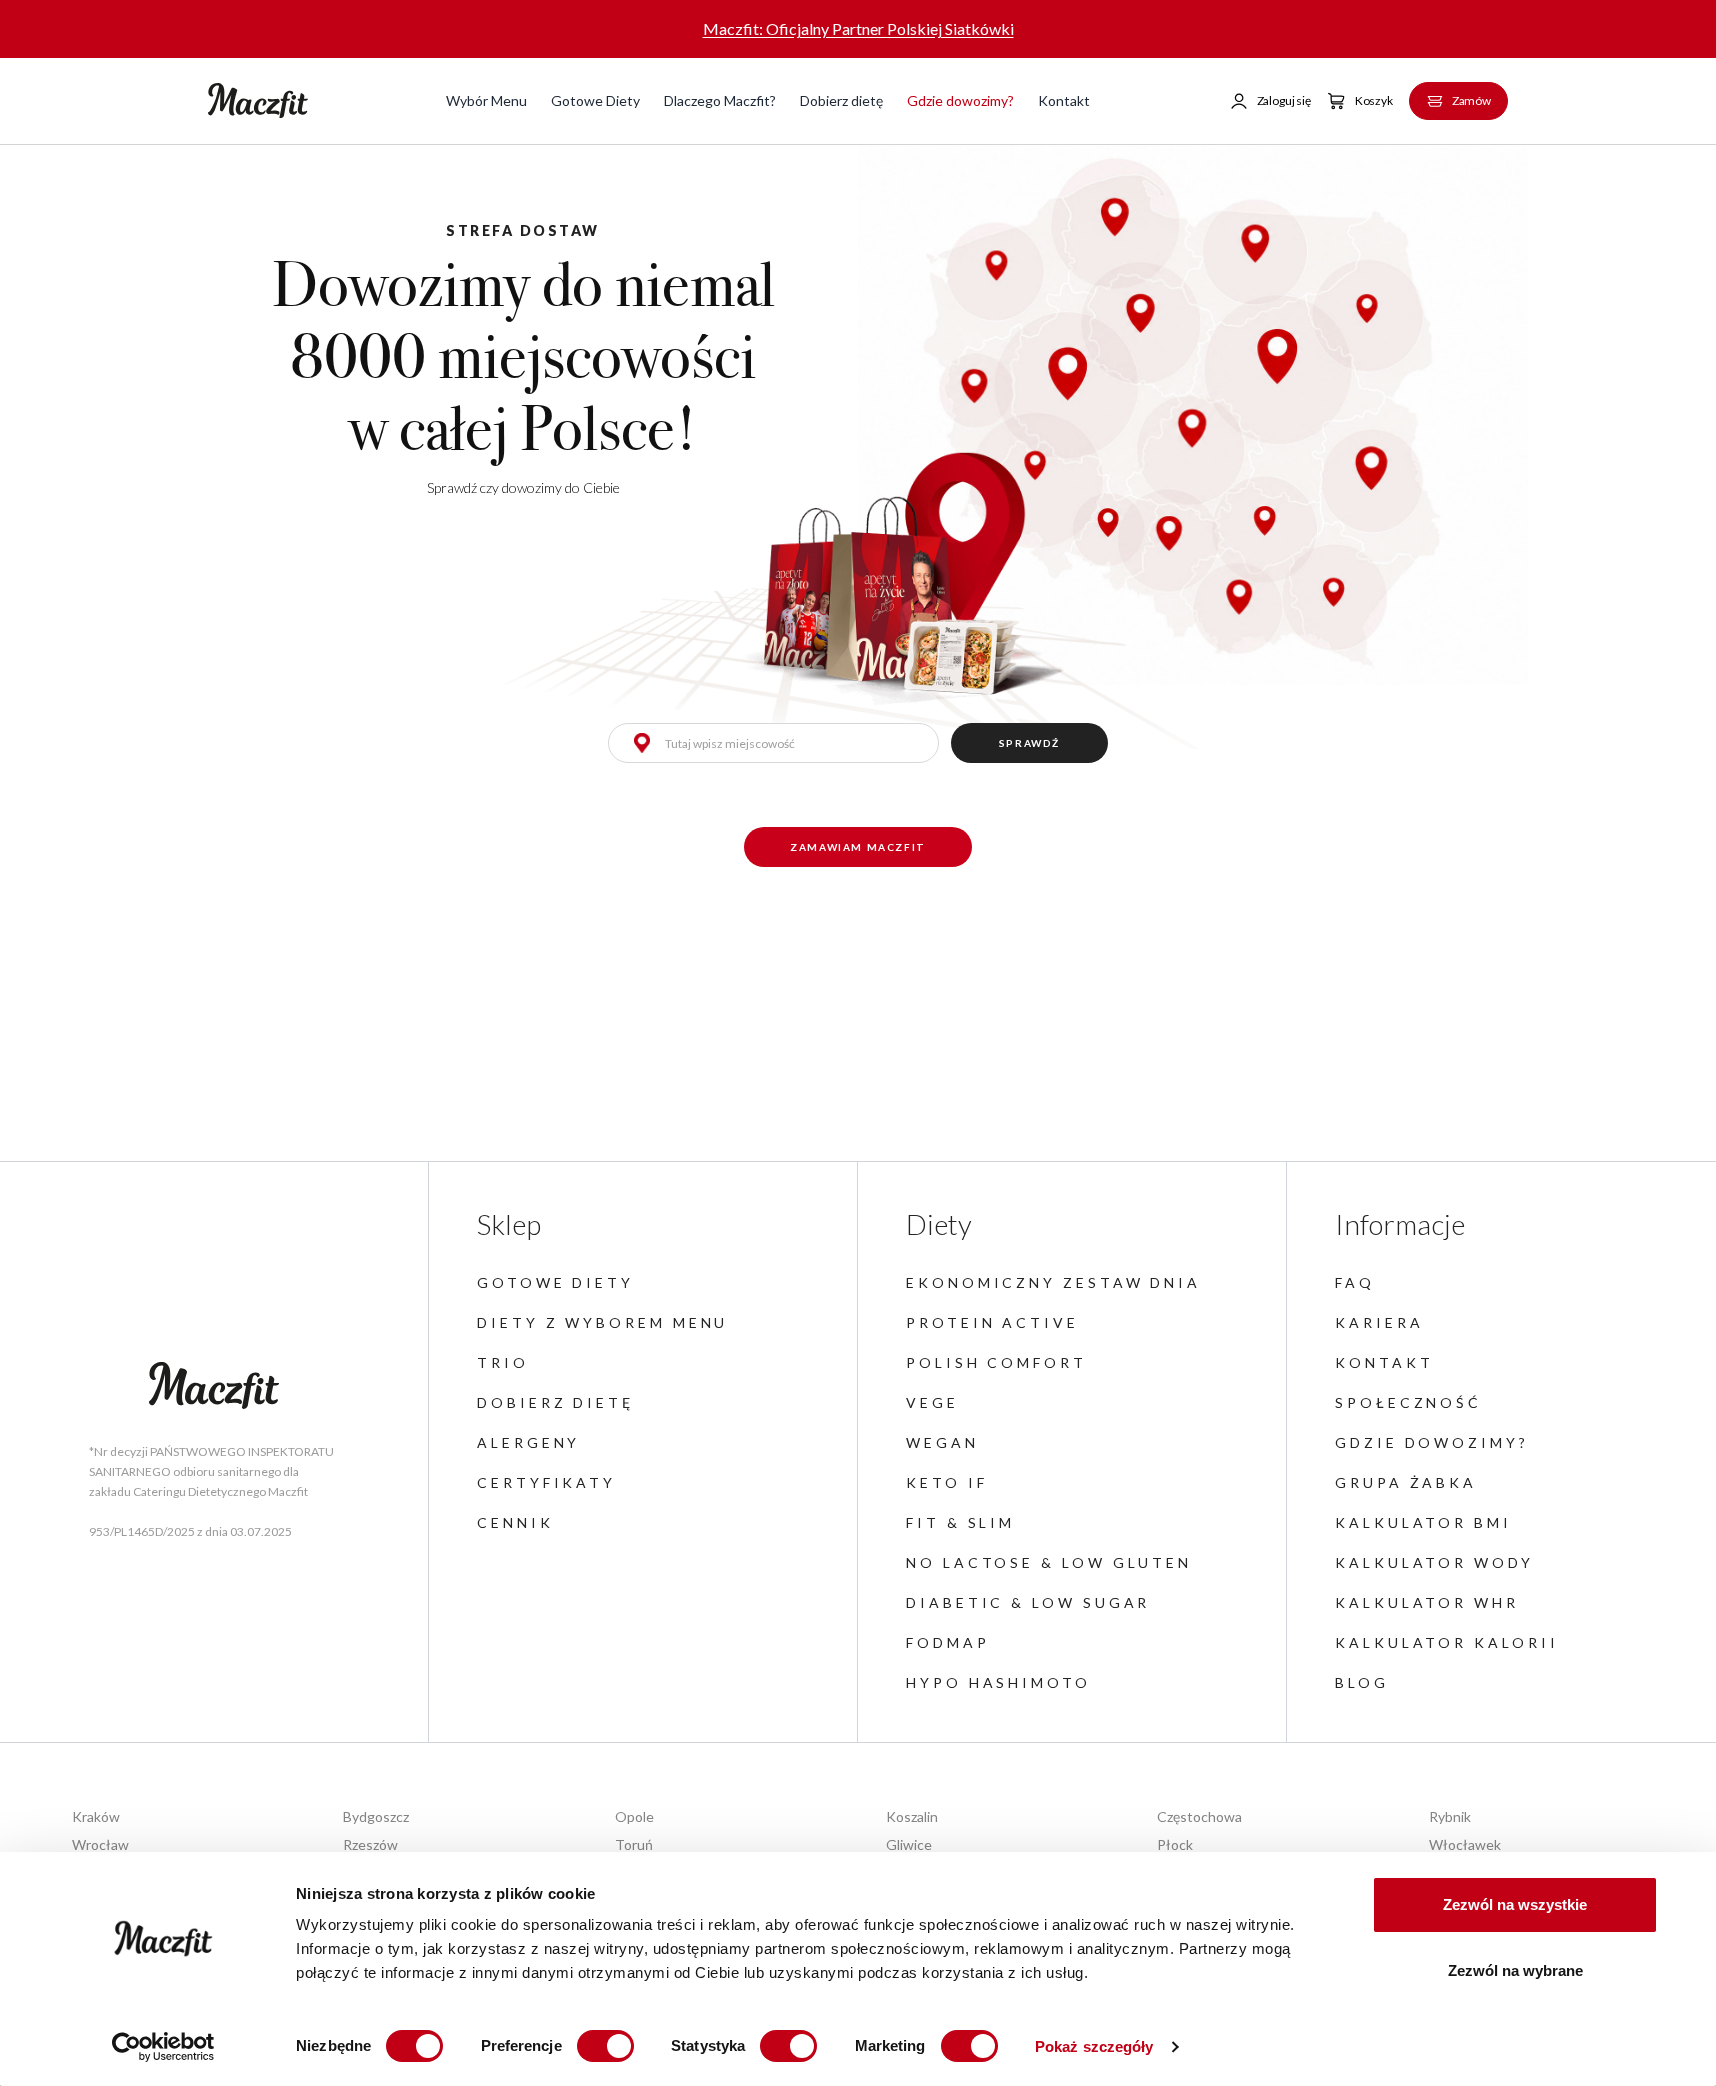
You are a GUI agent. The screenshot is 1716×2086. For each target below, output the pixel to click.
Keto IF (946, 1482)
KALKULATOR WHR (1427, 1602)
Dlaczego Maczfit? (720, 100)
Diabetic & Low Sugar (1028, 1602)
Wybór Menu (486, 100)
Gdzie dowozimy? (960, 100)
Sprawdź (1029, 743)
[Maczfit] (214, 1386)
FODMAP (948, 1642)
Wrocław (100, 1844)
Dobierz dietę (841, 100)
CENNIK (515, 1522)
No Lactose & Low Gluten (1049, 1562)
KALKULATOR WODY (1434, 1562)
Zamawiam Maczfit (858, 847)
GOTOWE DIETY (555, 1282)
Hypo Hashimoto (998, 1682)
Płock (1175, 1844)
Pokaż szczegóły (1094, 2046)
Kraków (96, 1816)
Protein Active (992, 1322)
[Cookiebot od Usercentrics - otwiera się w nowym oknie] (163, 2047)
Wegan (942, 1442)
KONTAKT (1384, 1362)
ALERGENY (528, 1442)
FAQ (1355, 1282)
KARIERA (1379, 1322)
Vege (932, 1402)
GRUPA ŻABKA (1406, 1482)
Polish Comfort (996, 1362)
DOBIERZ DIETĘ (555, 1402)
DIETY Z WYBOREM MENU (602, 1322)
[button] (1270, 101)
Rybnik (1450, 1816)
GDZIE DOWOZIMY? (1432, 1442)
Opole (634, 1816)
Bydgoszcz (376, 1816)
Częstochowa (1199, 1816)
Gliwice (909, 1844)
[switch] (605, 2046)
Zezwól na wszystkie (1515, 1904)
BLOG (1362, 1682)
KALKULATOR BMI (1423, 1522)
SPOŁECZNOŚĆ (1408, 1402)
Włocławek (1465, 1844)
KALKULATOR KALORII (1447, 1642)
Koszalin (912, 1816)
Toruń (634, 1844)
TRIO (503, 1362)
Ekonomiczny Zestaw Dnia (1053, 1282)
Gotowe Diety (595, 100)
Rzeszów (370, 1844)
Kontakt (1064, 100)
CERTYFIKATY (546, 1482)
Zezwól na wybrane (1515, 1970)
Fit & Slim (960, 1522)
